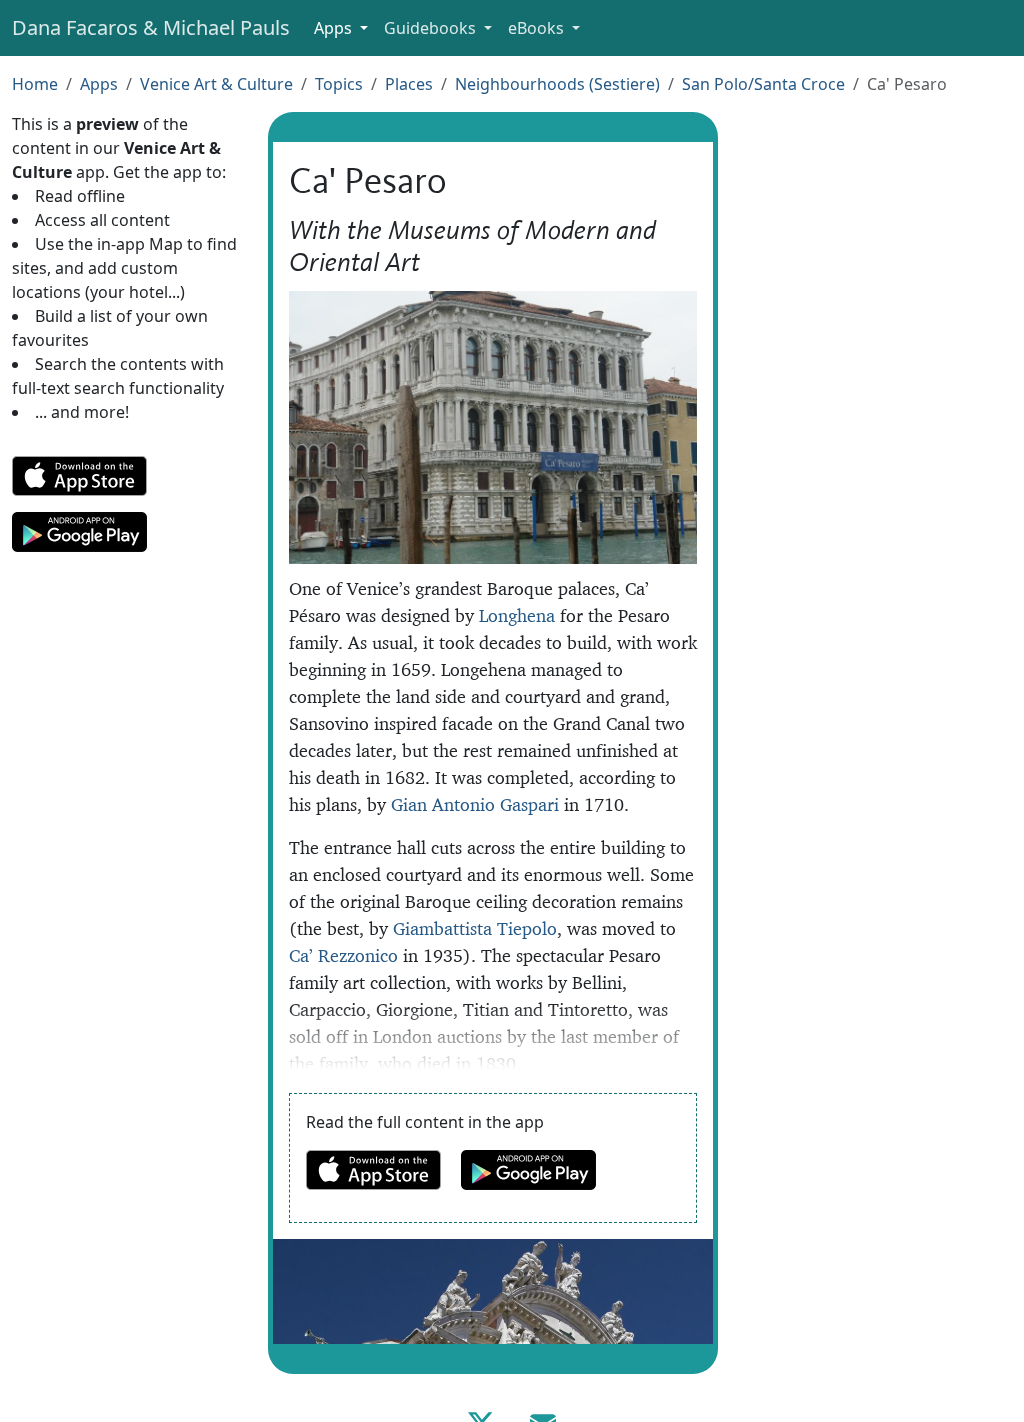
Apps (99, 84)
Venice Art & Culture (216, 84)
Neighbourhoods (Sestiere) (557, 84)
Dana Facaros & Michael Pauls (151, 27)
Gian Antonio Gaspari (475, 804)
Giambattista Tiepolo (475, 928)
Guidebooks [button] (432, 28)
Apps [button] (335, 28)
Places (409, 84)
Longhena (517, 615)
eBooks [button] (538, 28)
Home (35, 84)
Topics (339, 84)
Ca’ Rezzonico (343, 955)
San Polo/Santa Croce (763, 84)
